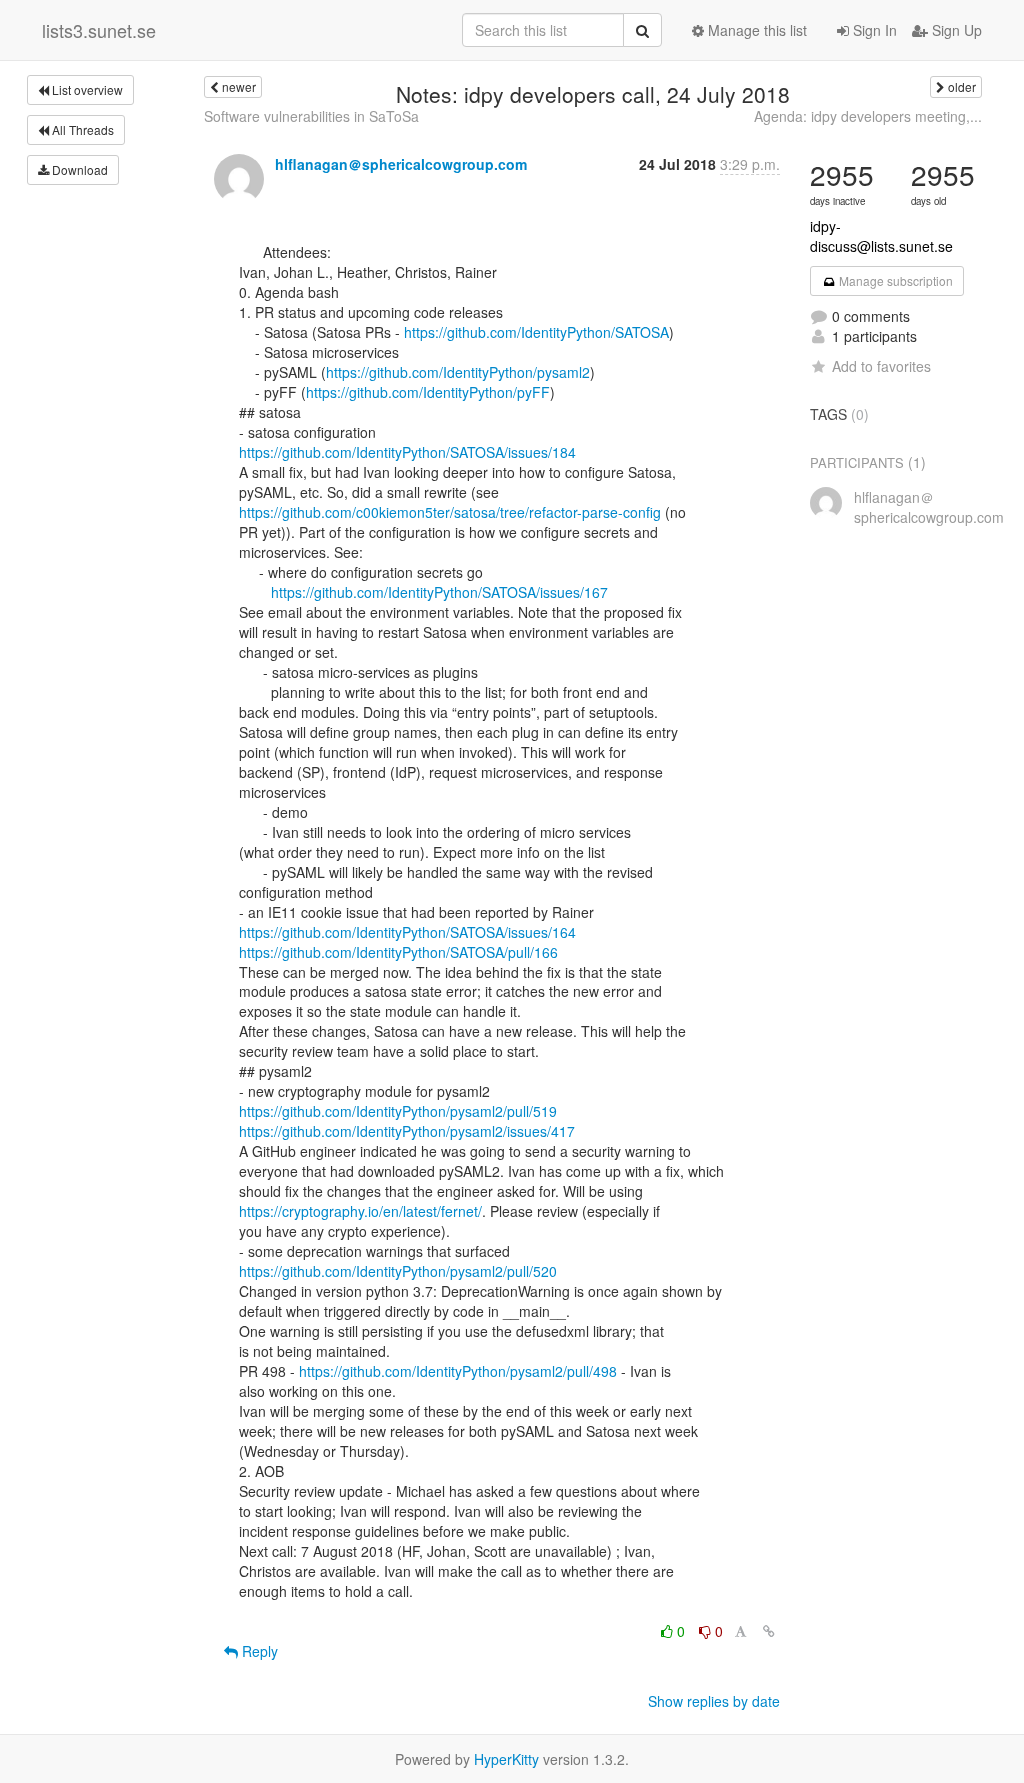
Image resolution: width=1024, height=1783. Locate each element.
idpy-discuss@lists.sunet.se (881, 236)
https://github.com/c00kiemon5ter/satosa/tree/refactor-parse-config (450, 512)
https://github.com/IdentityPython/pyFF (428, 392)
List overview (86, 89)
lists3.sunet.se (99, 30)
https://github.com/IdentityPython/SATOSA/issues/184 (407, 452)
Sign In (873, 30)
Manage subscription (894, 280)
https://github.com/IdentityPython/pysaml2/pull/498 (458, 1371)
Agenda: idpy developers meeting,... (868, 116)
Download (78, 169)
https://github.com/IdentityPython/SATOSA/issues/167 (439, 592)
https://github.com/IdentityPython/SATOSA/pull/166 (398, 952)
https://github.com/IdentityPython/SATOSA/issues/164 (407, 932)
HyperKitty (506, 1759)
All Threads (81, 129)
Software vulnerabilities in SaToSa (311, 116)
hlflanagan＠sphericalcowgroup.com (401, 164)
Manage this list (755, 30)
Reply (258, 1651)
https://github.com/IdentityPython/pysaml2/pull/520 (398, 1271)
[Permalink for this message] (769, 1631)
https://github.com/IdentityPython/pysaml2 (458, 372)
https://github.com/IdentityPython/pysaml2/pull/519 (398, 1111)
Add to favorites (881, 366)
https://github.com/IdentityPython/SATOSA (536, 332)
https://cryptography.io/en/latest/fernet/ (360, 1211)
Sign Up (955, 30)
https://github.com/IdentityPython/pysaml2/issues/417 (407, 1131)
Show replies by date (714, 1701)
